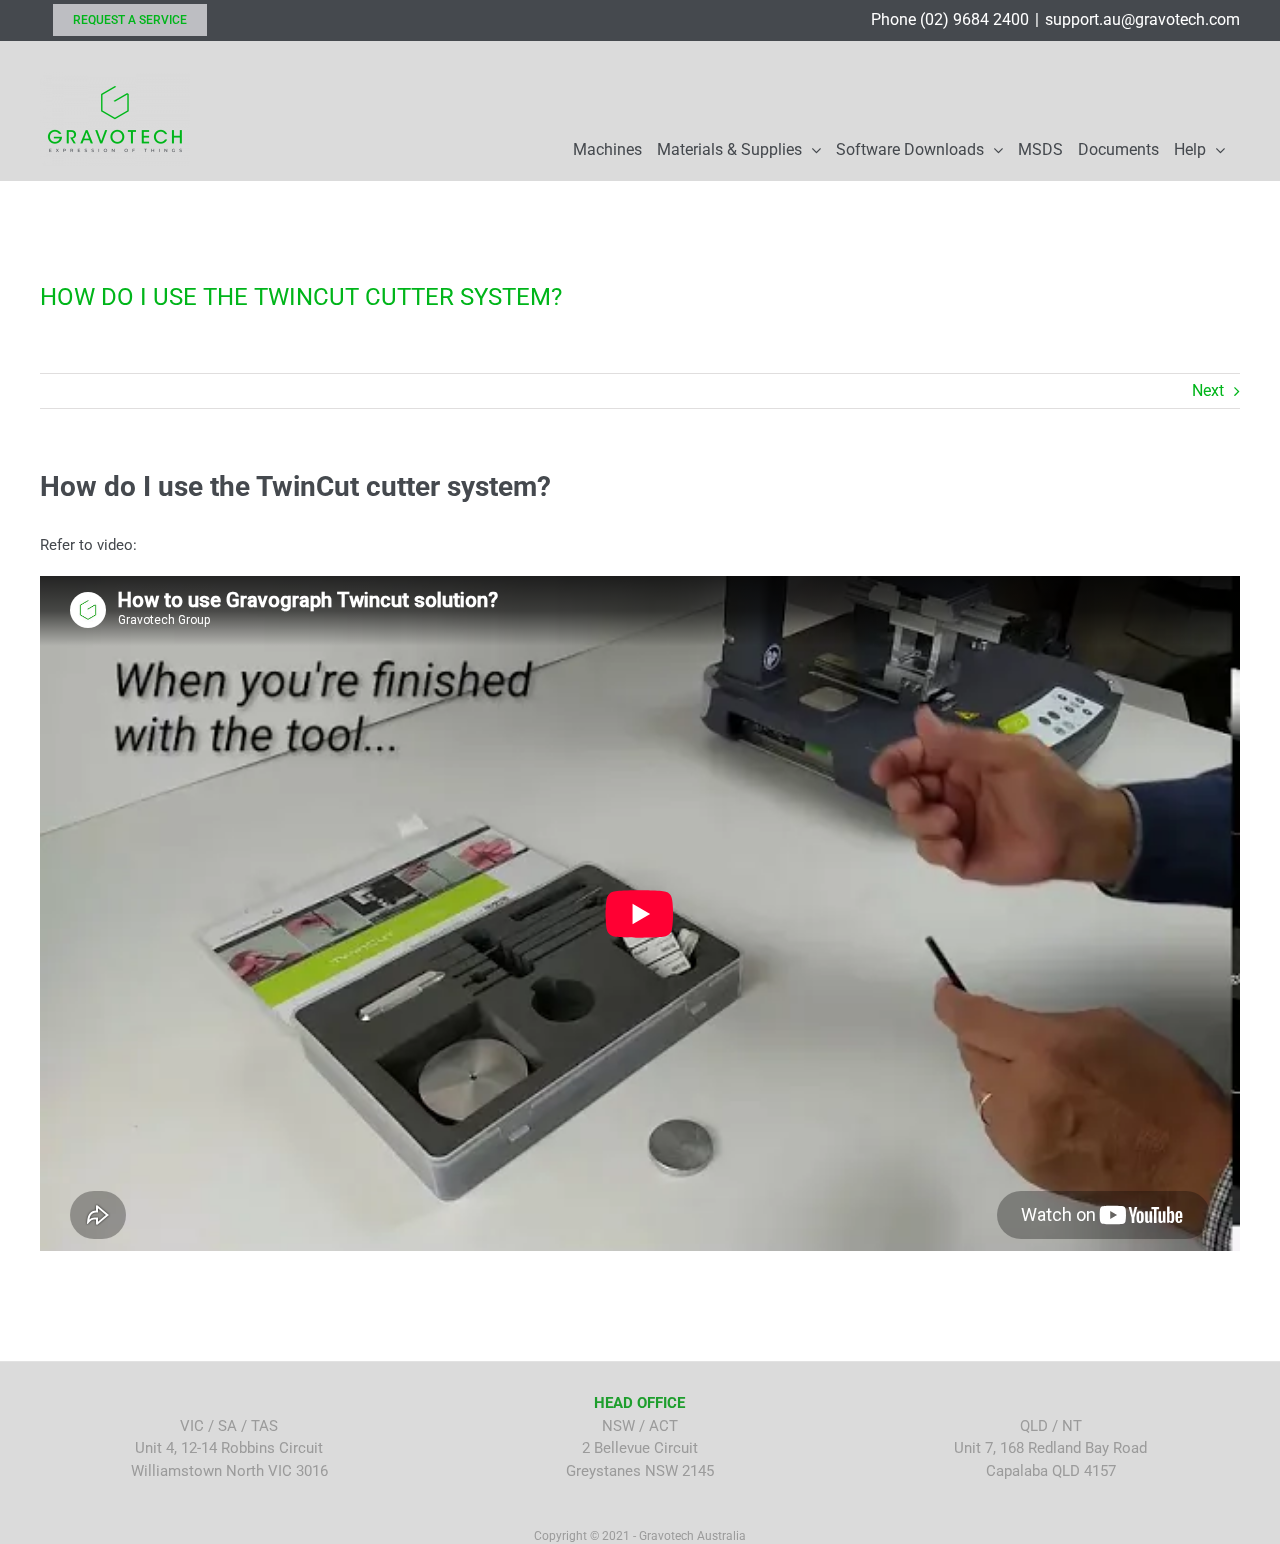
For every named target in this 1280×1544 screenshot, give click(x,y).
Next (1208, 390)
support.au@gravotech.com (1142, 19)
